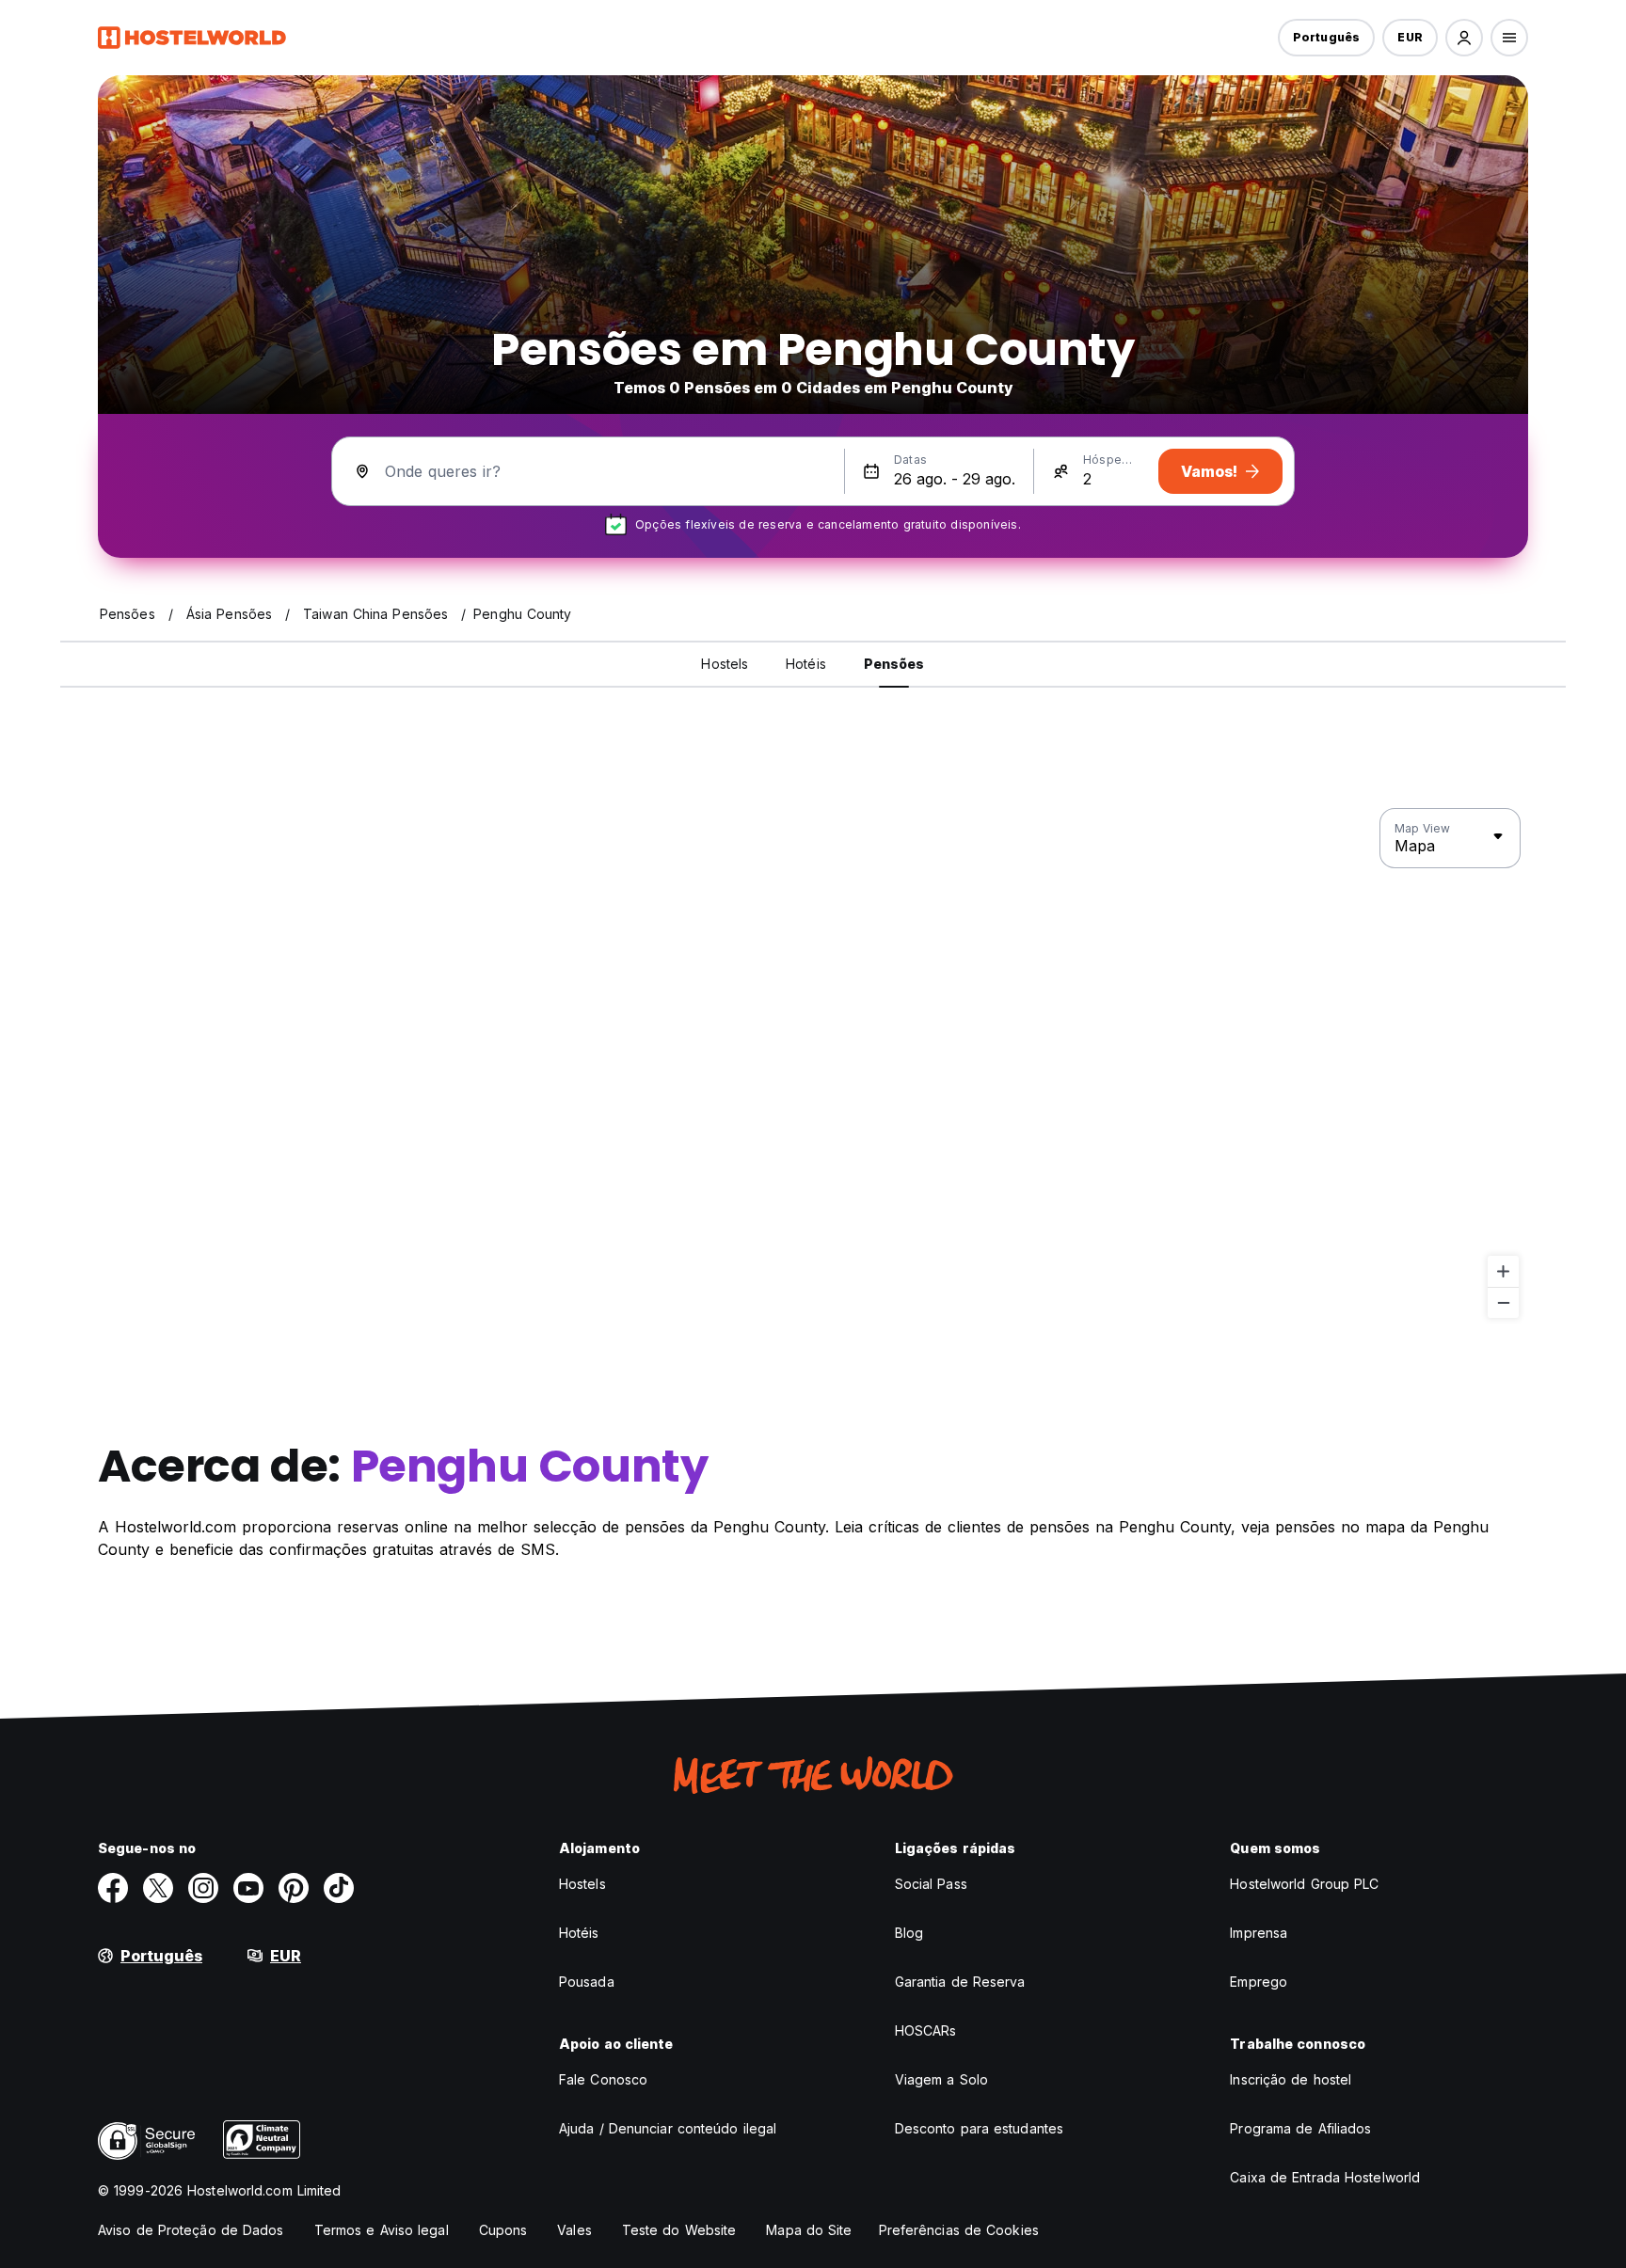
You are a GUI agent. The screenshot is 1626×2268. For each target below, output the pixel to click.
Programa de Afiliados (1300, 2128)
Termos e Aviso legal (382, 2230)
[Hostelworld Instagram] (203, 1888)
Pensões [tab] (894, 664)
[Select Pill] (1464, 38)
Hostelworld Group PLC (1304, 1884)
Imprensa (1259, 1933)
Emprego (1259, 1982)
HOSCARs (926, 2030)
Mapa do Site (809, 2230)
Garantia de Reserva (960, 1982)
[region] (813, 1064)
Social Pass (931, 1884)
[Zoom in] (1503, 1271)
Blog (909, 1933)
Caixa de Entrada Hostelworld (1325, 2177)
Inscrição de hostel (1291, 2079)
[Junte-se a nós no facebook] (113, 1888)
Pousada (587, 1982)
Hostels (582, 1884)
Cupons (503, 2230)
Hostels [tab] (725, 664)
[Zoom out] (1503, 1302)
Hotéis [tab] (806, 664)
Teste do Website (679, 2230)
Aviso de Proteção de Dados (191, 2230)
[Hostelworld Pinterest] (294, 1888)
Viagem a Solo (941, 2079)
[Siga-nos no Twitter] (158, 1888)
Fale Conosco (603, 2079)
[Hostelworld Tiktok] (339, 1888)
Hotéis (579, 1933)
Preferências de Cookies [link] (959, 2230)
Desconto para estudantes (979, 2128)
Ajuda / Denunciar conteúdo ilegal (668, 2128)
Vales (574, 2230)
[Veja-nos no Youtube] (248, 1888)
